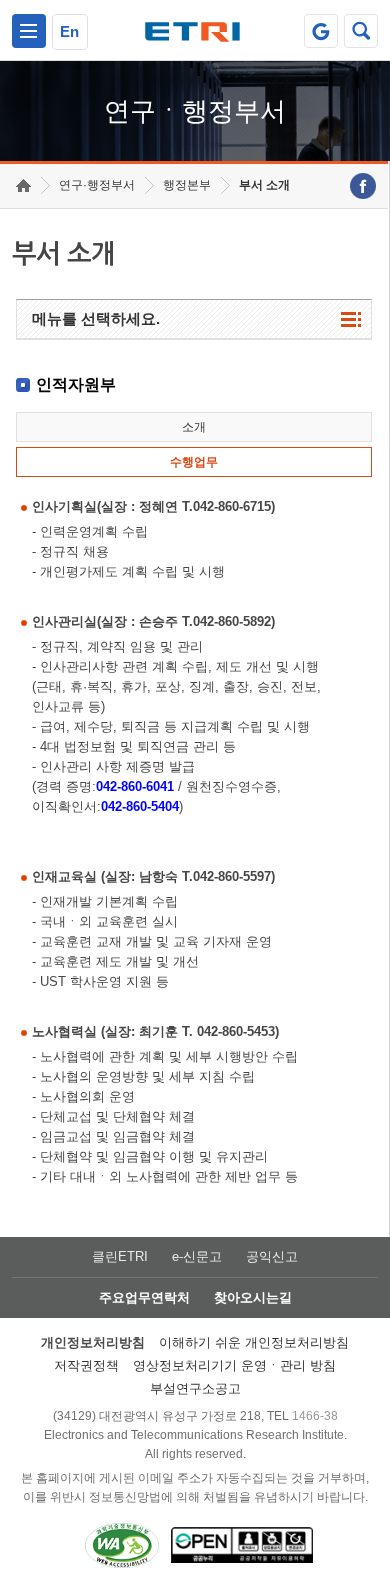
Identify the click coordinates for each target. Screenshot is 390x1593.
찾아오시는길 (253, 1297)
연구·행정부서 (97, 185)
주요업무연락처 (144, 1297)
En (69, 31)
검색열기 (361, 31)
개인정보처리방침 (93, 1342)
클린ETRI (120, 1256)
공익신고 (272, 1256)
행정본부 (187, 185)
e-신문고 (197, 1256)
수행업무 (194, 462)
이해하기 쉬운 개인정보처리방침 (254, 1342)
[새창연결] (363, 186)
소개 (194, 427)
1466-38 (315, 1416)
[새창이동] (321, 31)
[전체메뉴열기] (29, 31)
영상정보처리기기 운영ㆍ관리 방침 (234, 1365)
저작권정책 (86, 1365)
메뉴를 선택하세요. (96, 318)
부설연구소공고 (195, 1388)
